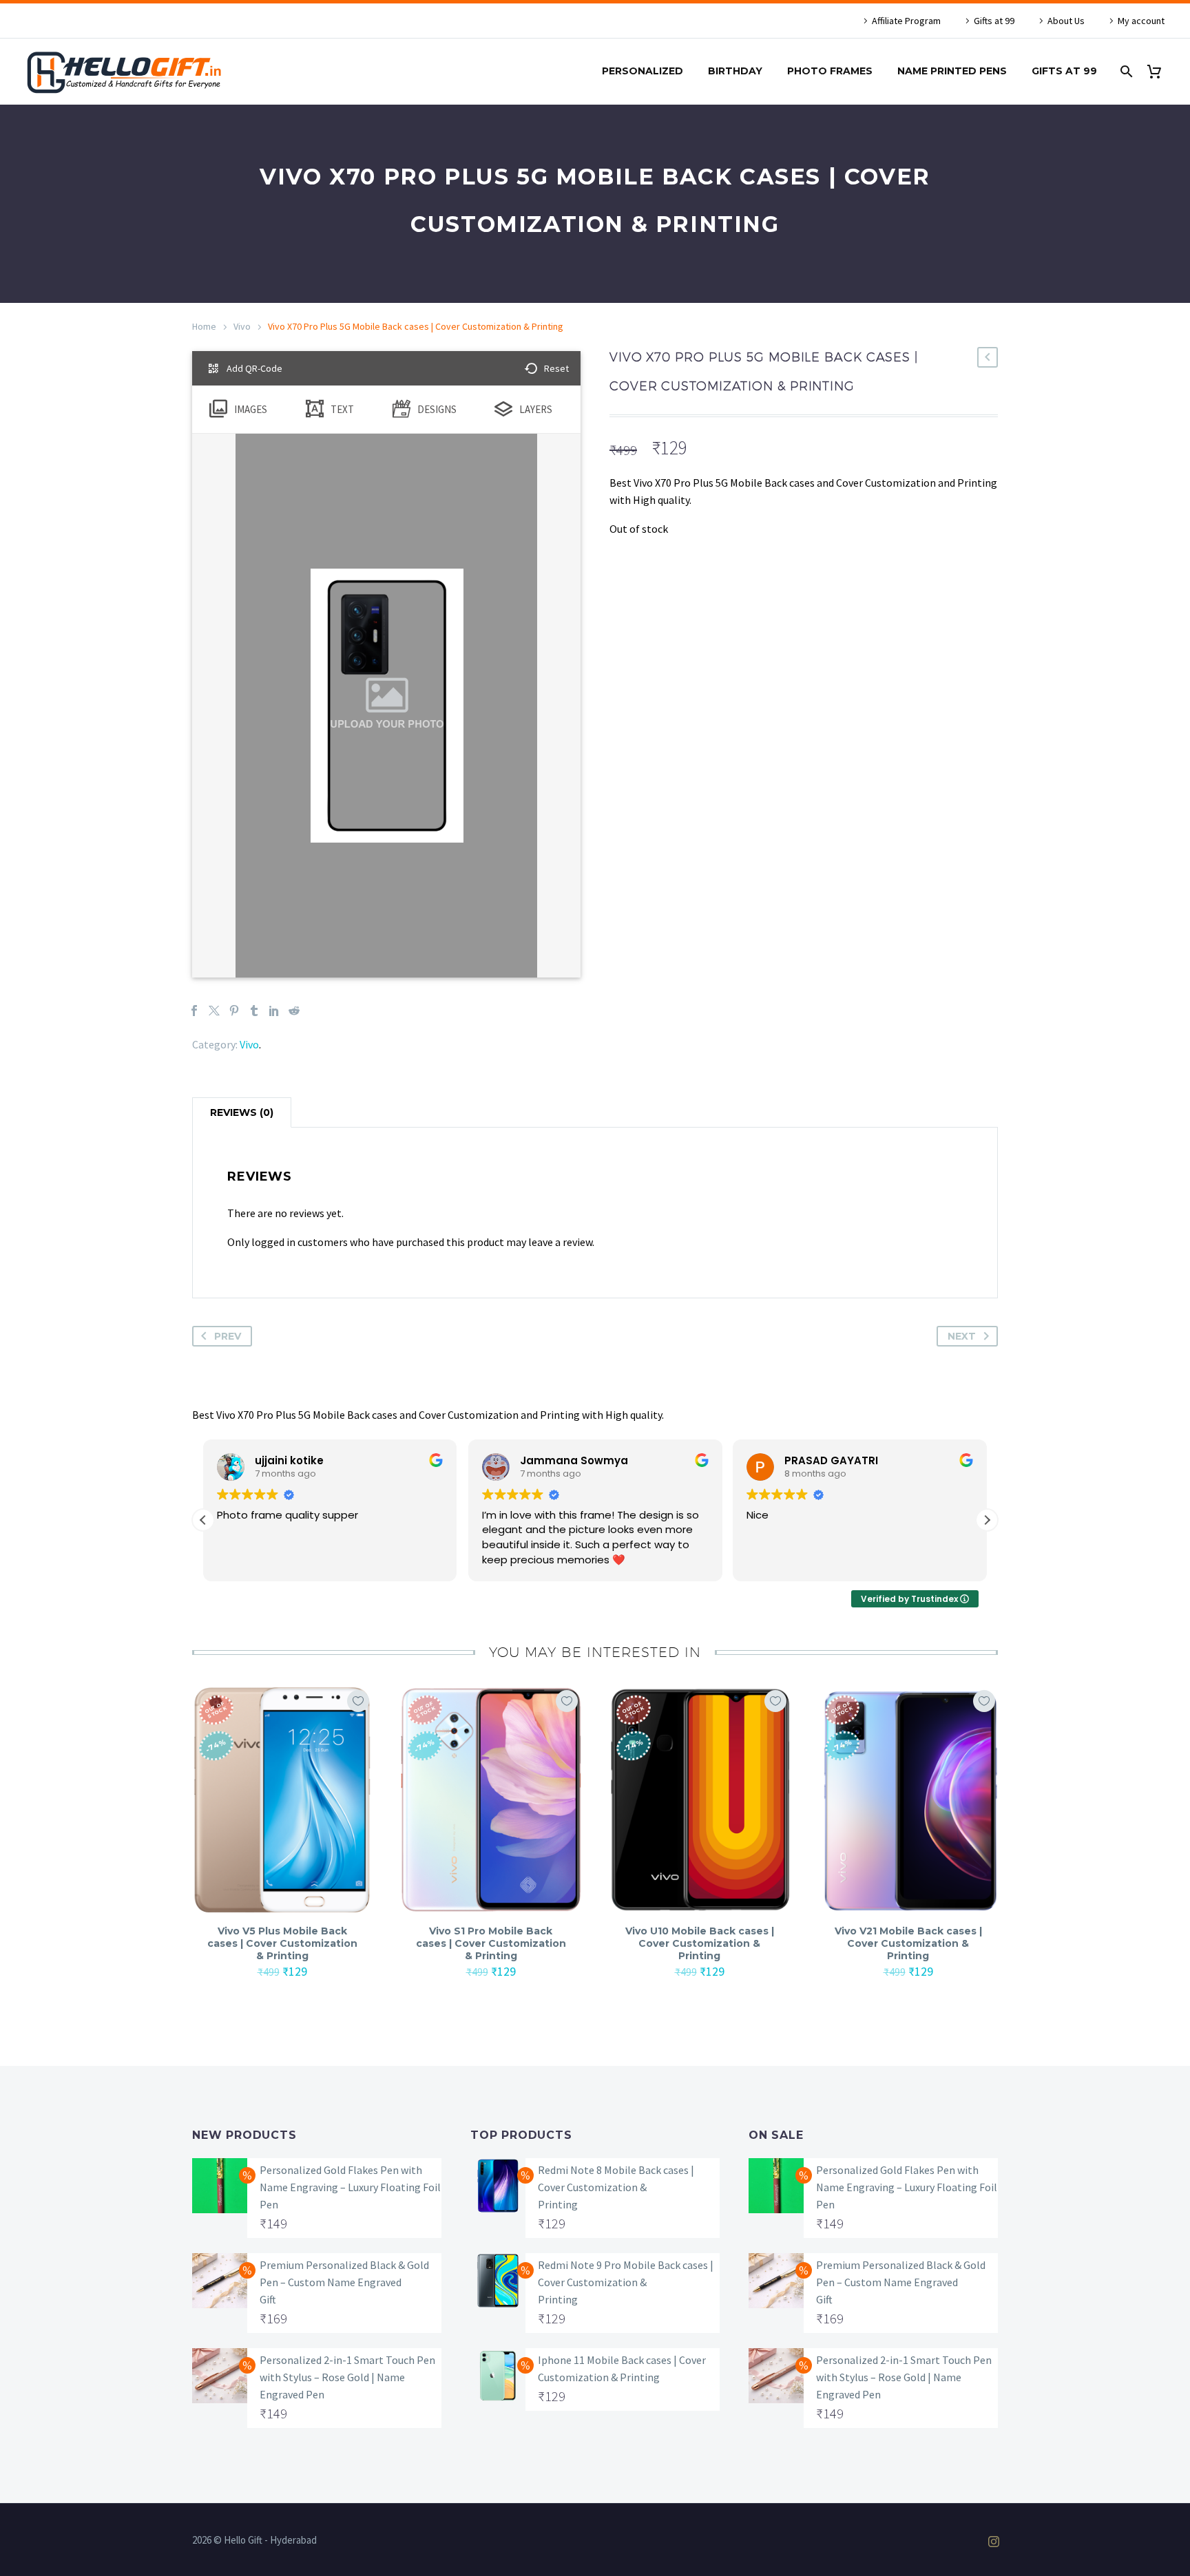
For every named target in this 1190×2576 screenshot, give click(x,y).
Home (204, 326)
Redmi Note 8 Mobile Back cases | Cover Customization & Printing (616, 2187)
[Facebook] (194, 1011)
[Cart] (1159, 71)
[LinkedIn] (274, 1011)
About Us (1066, 21)
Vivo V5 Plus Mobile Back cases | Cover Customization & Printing (282, 1943)
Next (962, 1336)
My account (1141, 21)
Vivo (242, 326)
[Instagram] (994, 2542)
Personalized (643, 71)
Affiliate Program (906, 21)
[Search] (1125, 71)
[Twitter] (214, 1011)
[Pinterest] (234, 1011)
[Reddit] (294, 1011)
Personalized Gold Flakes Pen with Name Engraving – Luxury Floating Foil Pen (350, 2187)
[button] (987, 1520)
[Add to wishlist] (358, 1701)
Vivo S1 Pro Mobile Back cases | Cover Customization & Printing (491, 1943)
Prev (228, 1336)
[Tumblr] (254, 1011)
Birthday (735, 71)
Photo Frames (830, 71)
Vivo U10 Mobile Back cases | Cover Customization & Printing (700, 1943)
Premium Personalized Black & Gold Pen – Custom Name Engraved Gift (344, 2282)
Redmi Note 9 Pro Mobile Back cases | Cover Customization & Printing (626, 2282)
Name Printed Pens (952, 71)
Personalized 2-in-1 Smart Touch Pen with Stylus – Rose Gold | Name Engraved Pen (347, 2377)
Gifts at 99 (994, 21)
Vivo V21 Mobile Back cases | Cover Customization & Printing (908, 1943)
